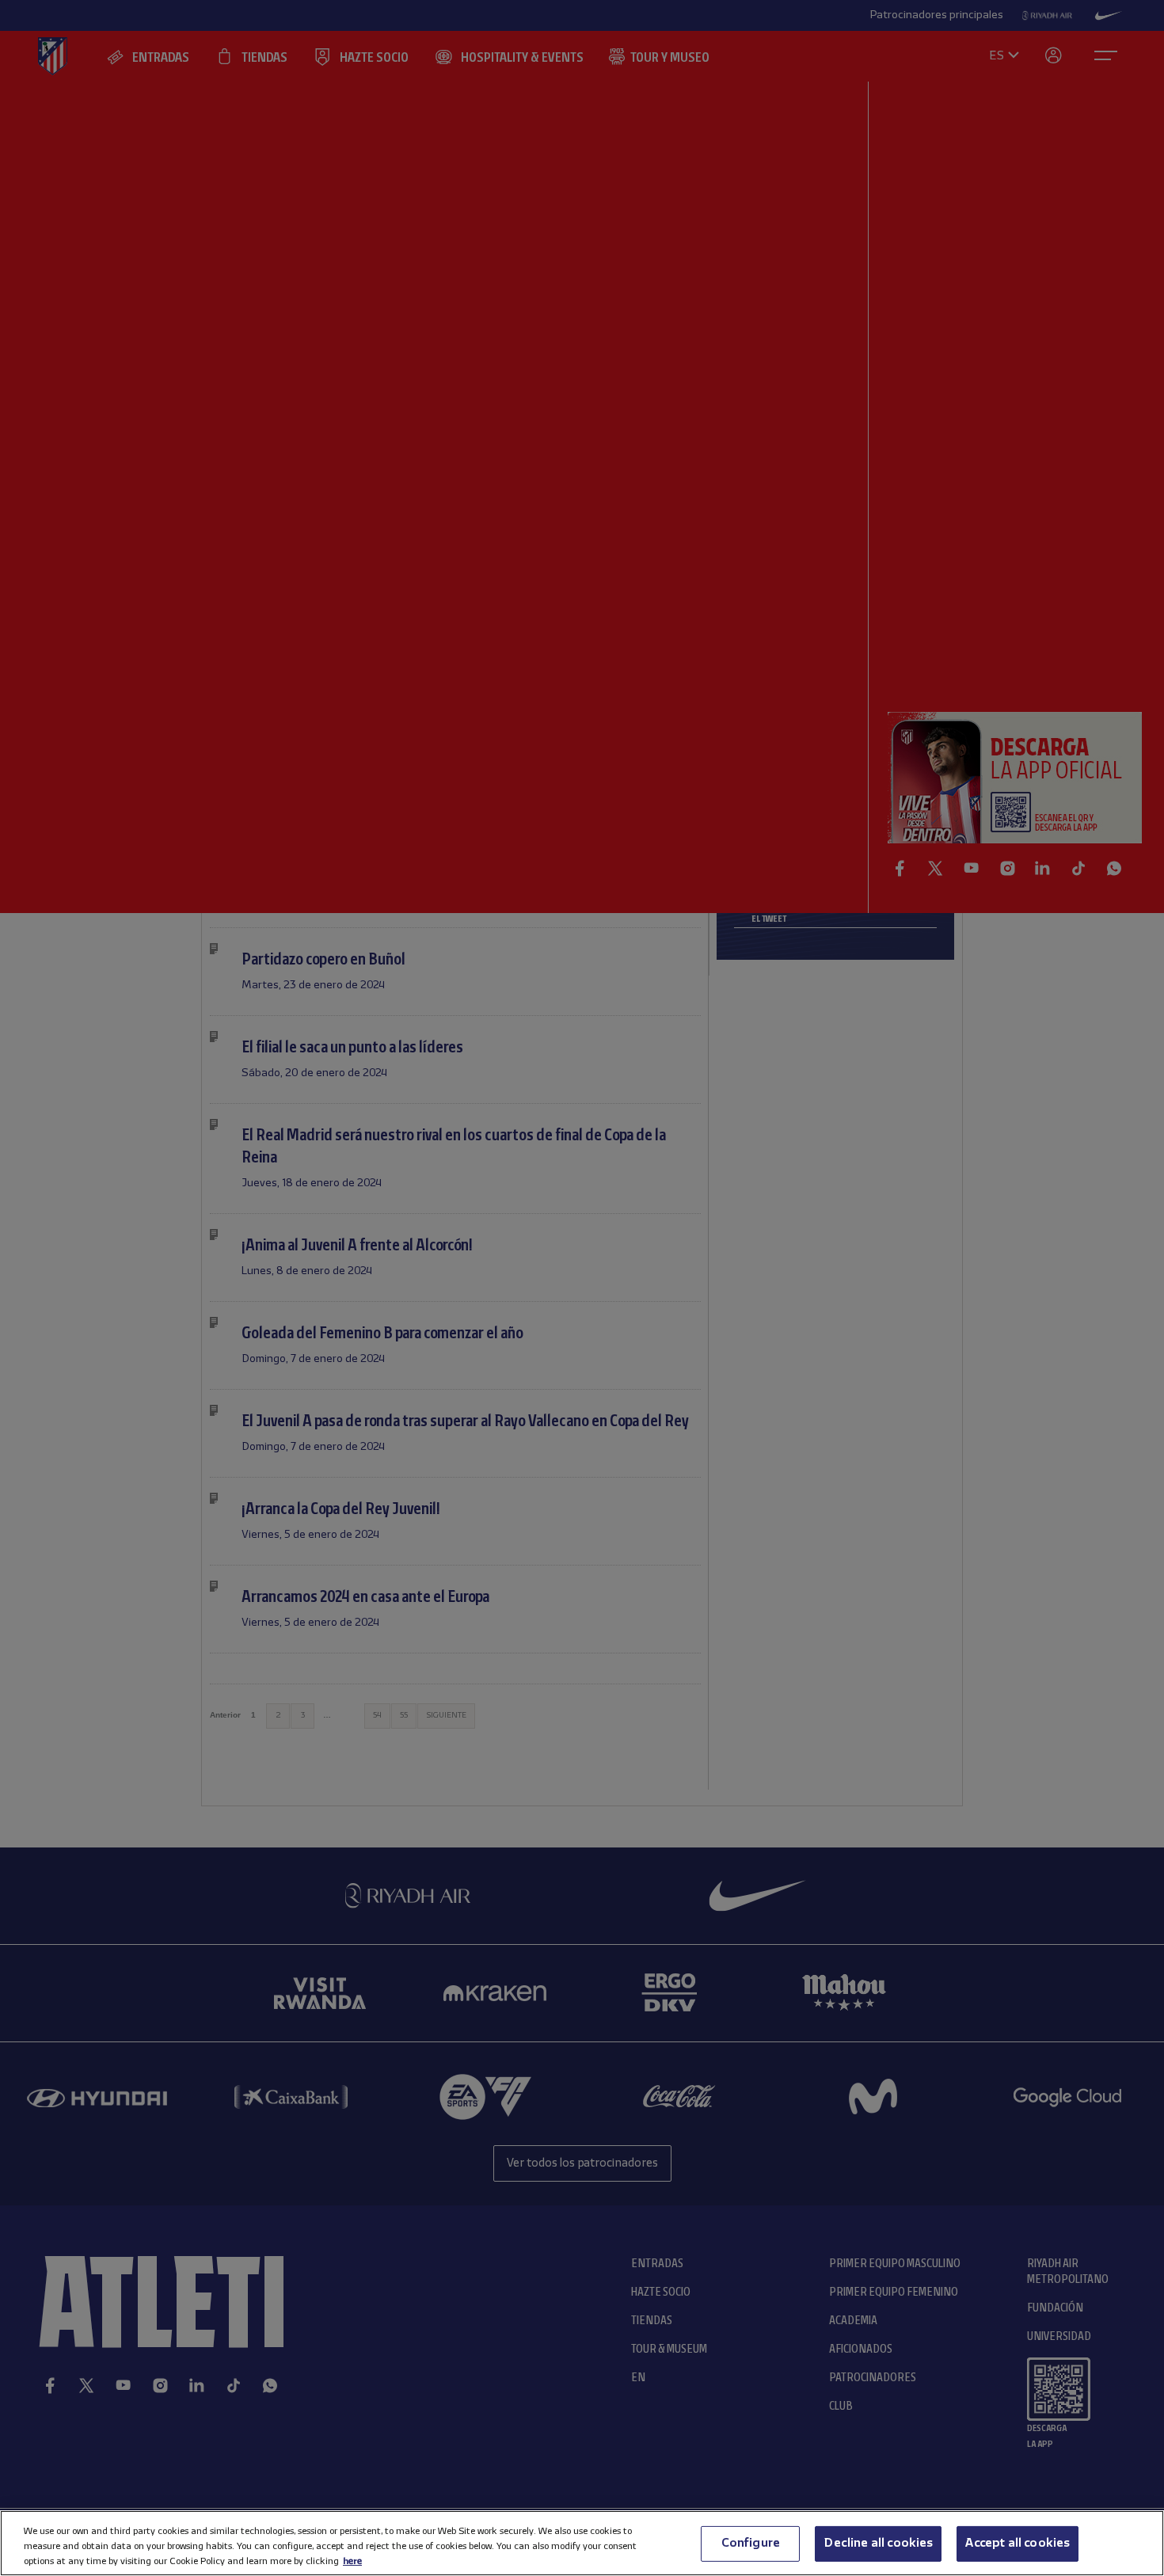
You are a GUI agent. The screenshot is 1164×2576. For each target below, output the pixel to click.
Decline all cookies (878, 2543)
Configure (751, 2543)
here (352, 2561)
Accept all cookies (1018, 2543)
